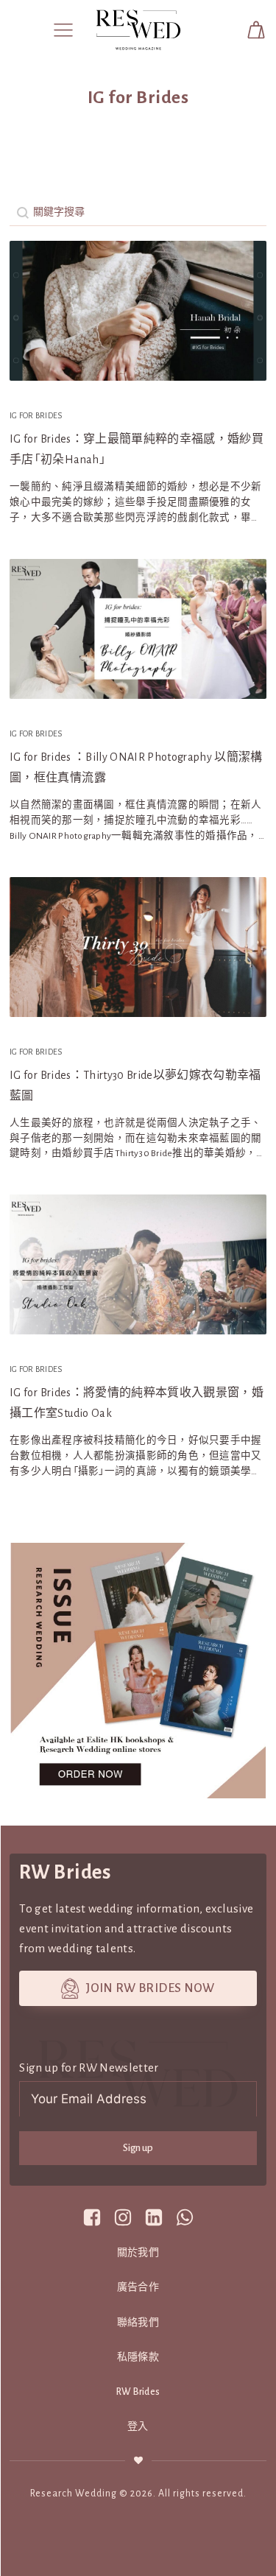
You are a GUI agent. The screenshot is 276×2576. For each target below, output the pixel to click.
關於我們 (138, 2253)
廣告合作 (138, 2287)
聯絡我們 (138, 2323)
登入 (138, 2427)
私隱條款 (138, 2357)
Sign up (138, 2148)
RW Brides (138, 2392)
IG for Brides (36, 415)
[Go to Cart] (256, 30)
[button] (63, 29)
